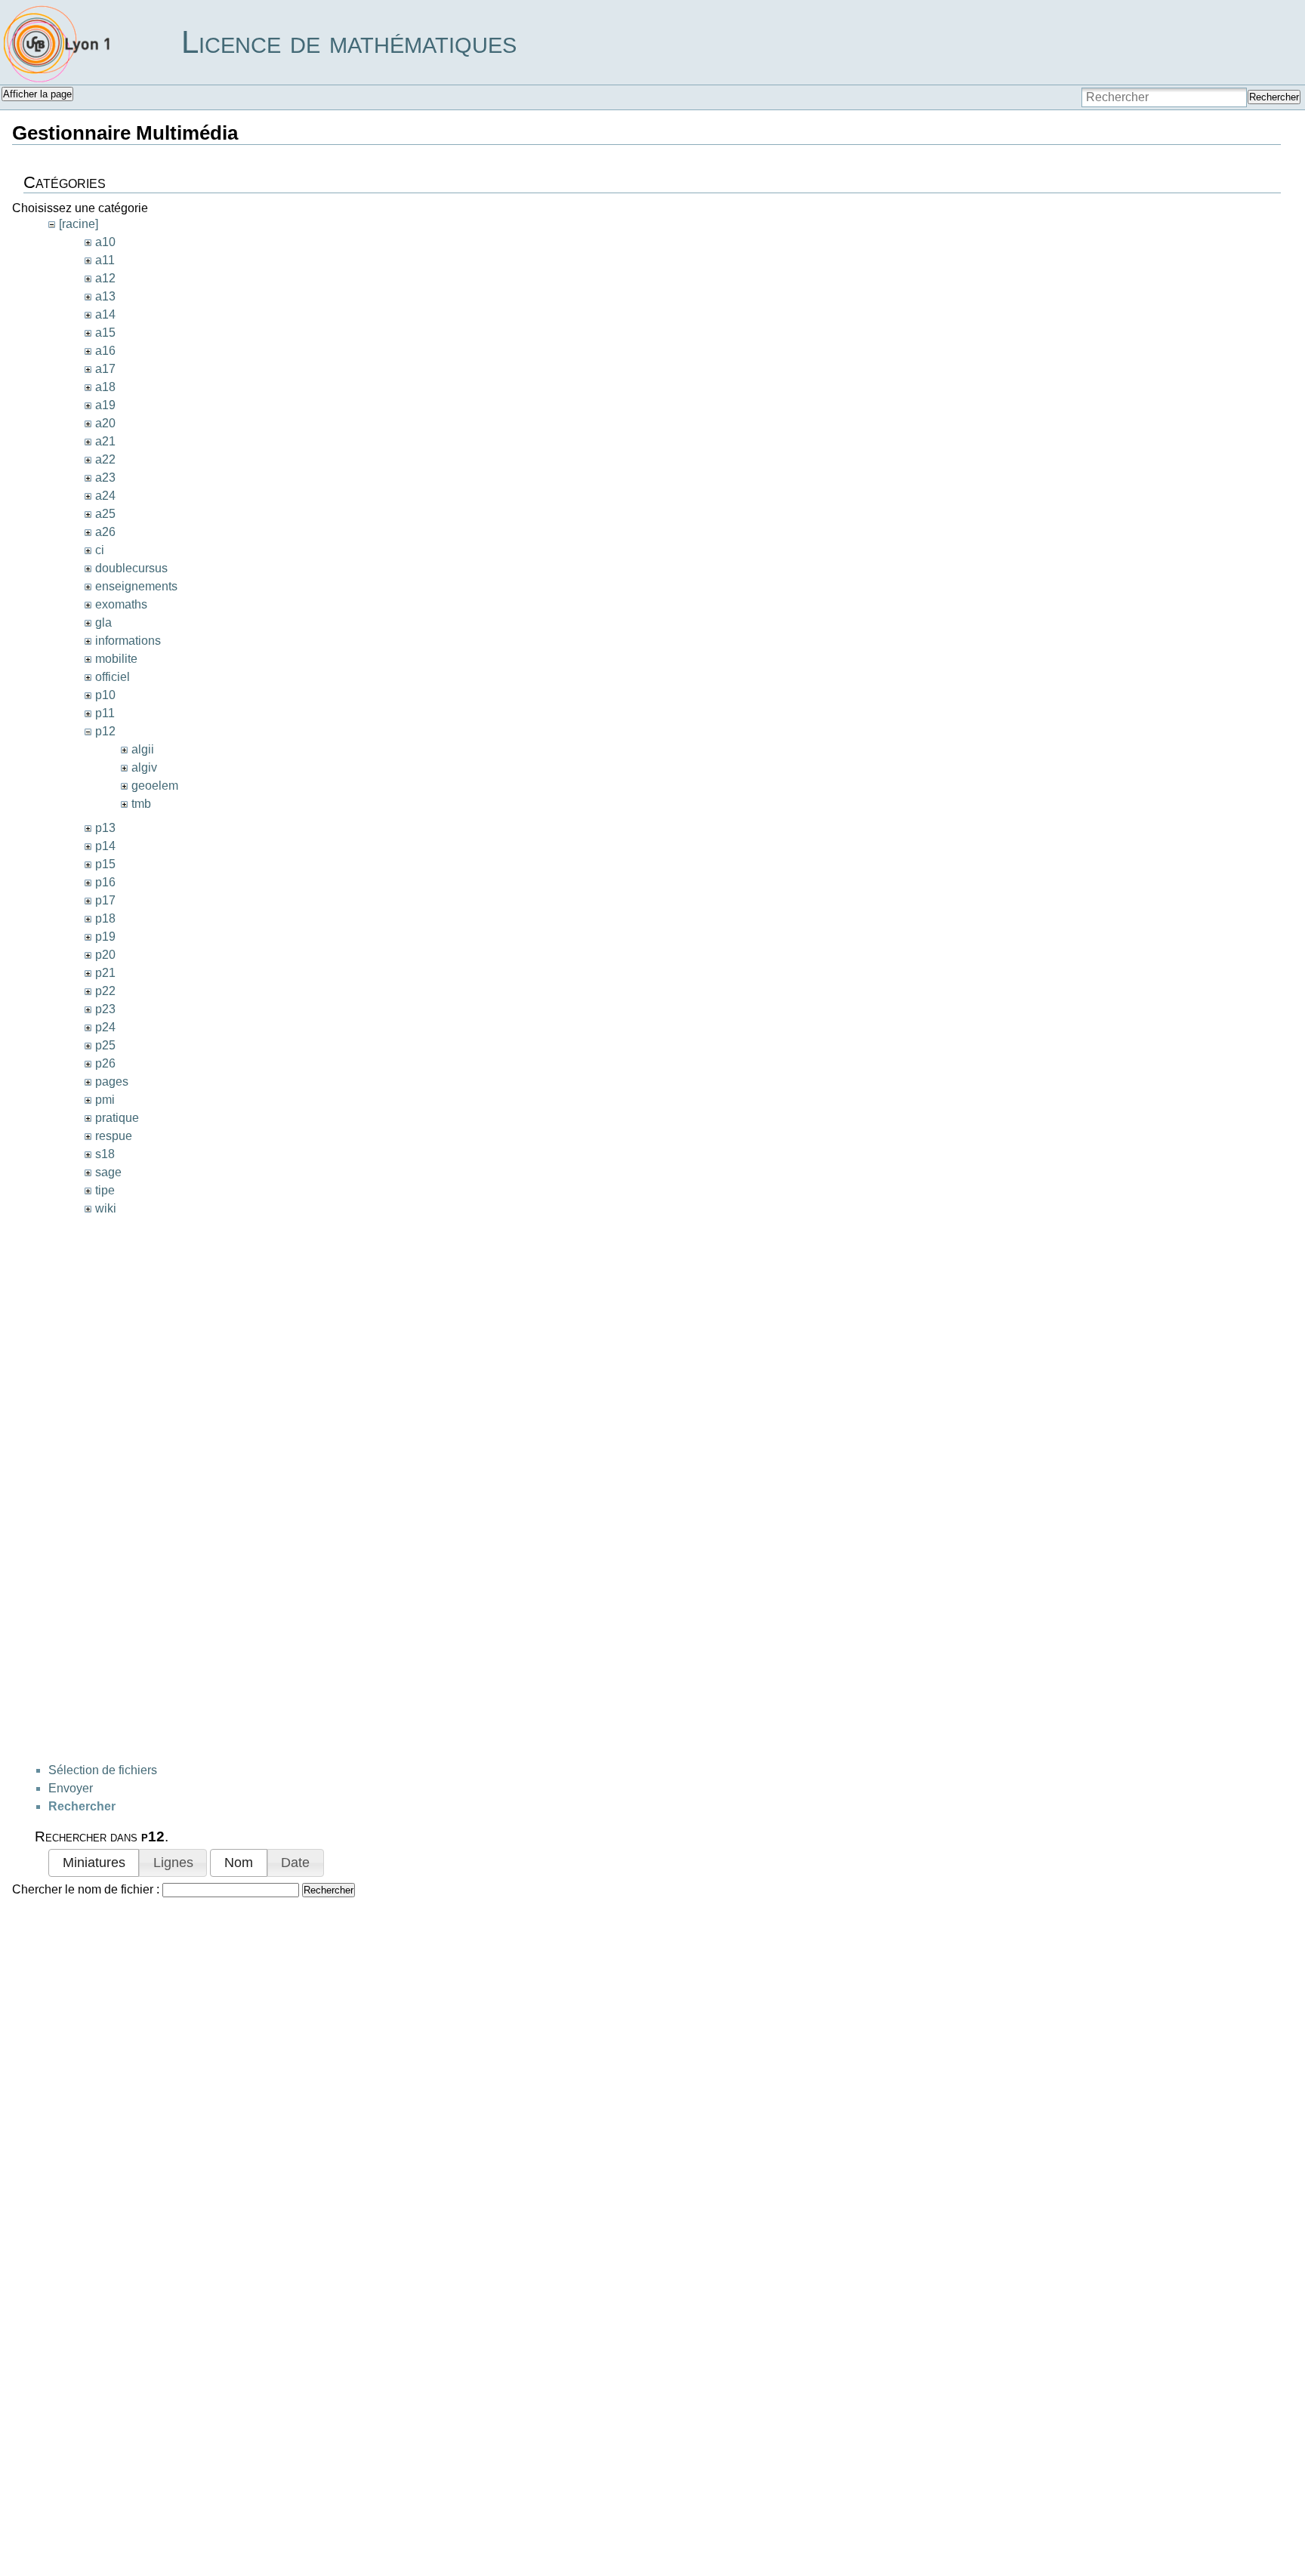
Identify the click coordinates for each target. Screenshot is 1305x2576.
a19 (105, 405)
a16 (105, 351)
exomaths (121, 604)
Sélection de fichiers (103, 1770)
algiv (144, 767)
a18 (105, 387)
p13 (105, 828)
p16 (105, 882)
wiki (106, 1208)
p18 (105, 918)
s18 (105, 1154)
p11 (105, 713)
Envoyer (71, 1788)
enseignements (136, 586)
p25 (105, 1045)
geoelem (155, 786)
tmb (141, 804)
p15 (105, 864)
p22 (105, 991)
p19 (105, 937)
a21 (105, 441)
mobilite (116, 659)
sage (108, 1172)
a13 (105, 296)
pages (112, 1082)
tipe (105, 1190)
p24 (105, 1027)
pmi (105, 1100)
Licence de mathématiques (349, 42)
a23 (105, 478)
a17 (105, 369)
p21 (105, 973)
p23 (105, 1009)
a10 (105, 242)
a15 (105, 333)
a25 (105, 514)
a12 (105, 278)
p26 (105, 1063)
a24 (105, 496)
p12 (105, 731)
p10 (105, 695)
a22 (105, 459)
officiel (113, 677)
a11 (105, 260)
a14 (105, 314)
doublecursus (131, 568)
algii (143, 749)
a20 (105, 423)
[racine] (79, 224)
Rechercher (1274, 97)
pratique (117, 1118)
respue (114, 1136)
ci (100, 550)
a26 (105, 532)
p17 (105, 900)
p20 (105, 955)
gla (103, 622)
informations (128, 641)
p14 (105, 846)
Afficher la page (37, 94)
